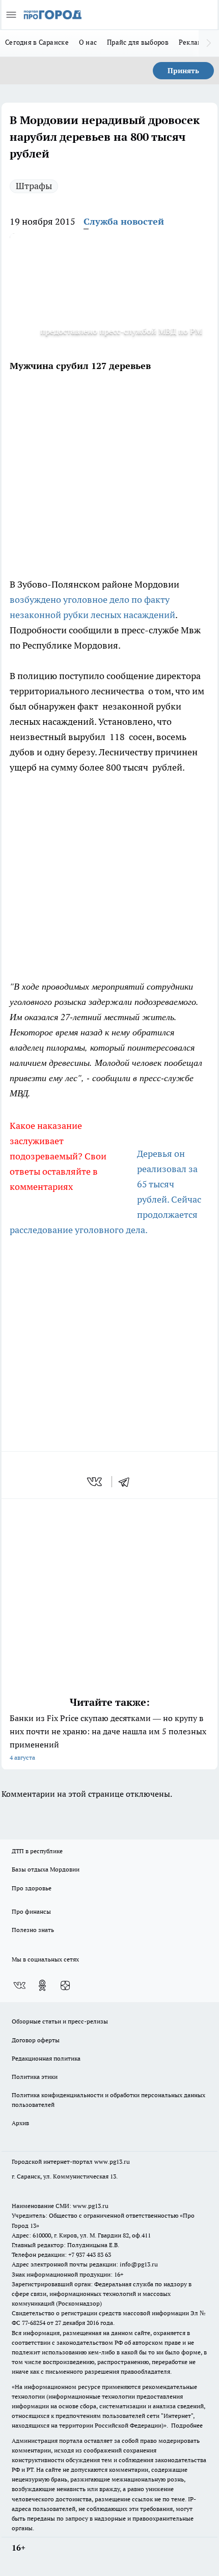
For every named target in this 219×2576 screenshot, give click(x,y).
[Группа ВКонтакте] (19, 1985)
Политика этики (35, 2077)
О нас (88, 42)
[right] (209, 43)
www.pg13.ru (112, 2161)
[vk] (95, 1482)
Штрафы (34, 186)
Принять (183, 71)
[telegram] (127, 1482)
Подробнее (187, 2425)
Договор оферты (36, 2040)
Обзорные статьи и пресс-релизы (60, 2021)
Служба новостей (124, 221)
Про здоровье (32, 1888)
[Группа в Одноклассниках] (42, 1985)
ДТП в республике (37, 1851)
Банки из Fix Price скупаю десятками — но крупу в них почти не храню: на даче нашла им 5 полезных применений (108, 1737)
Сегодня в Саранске (37, 42)
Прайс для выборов (138, 42)
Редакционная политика (46, 2058)
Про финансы (31, 1911)
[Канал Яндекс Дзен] (65, 1985)
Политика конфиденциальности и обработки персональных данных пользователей (108, 2100)
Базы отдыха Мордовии (46, 1869)
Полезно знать (33, 1930)
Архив (20, 2123)
